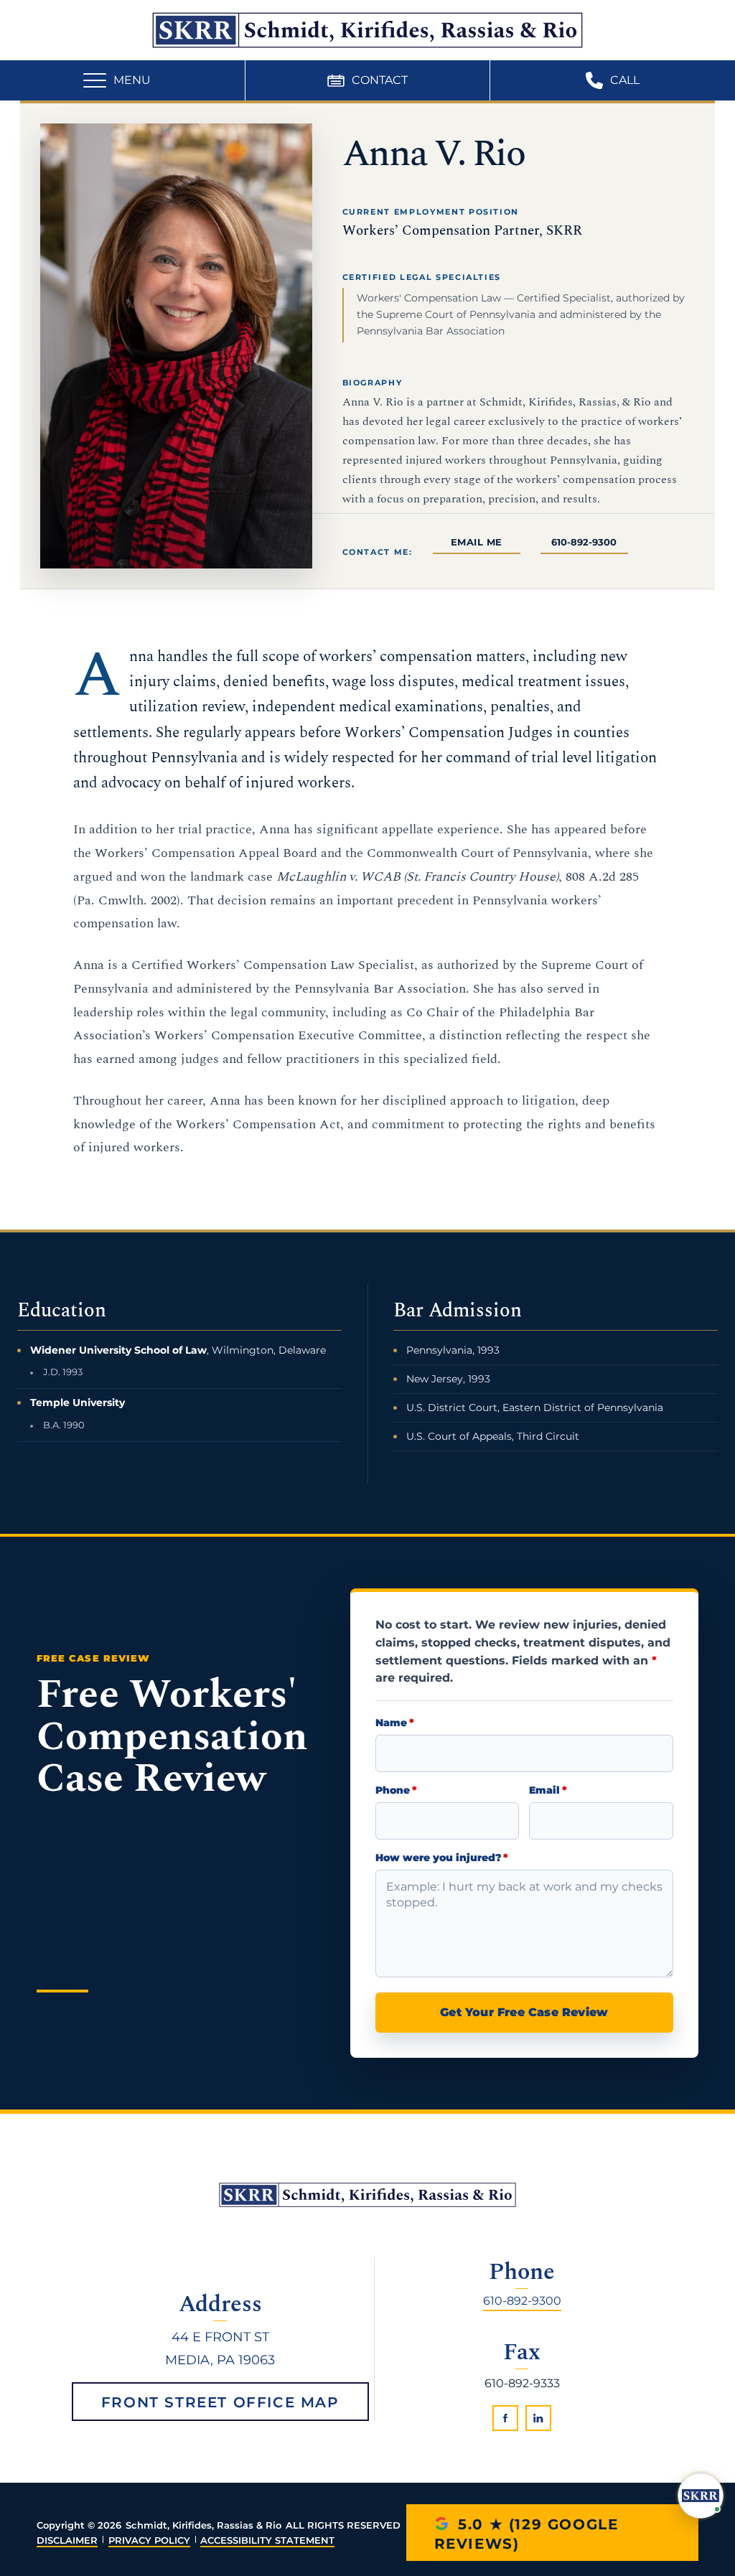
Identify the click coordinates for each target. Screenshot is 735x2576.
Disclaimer (67, 2540)
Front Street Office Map (220, 2402)
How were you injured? (442, 1858)
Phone (396, 1790)
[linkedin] (538, 2418)
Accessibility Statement (267, 2540)
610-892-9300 (584, 542)
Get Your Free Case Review (524, 2012)
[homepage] (367, 2195)
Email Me (477, 542)
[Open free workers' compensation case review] (701, 2496)
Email (548, 1790)
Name (395, 1723)
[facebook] (505, 2418)
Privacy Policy (149, 2540)
